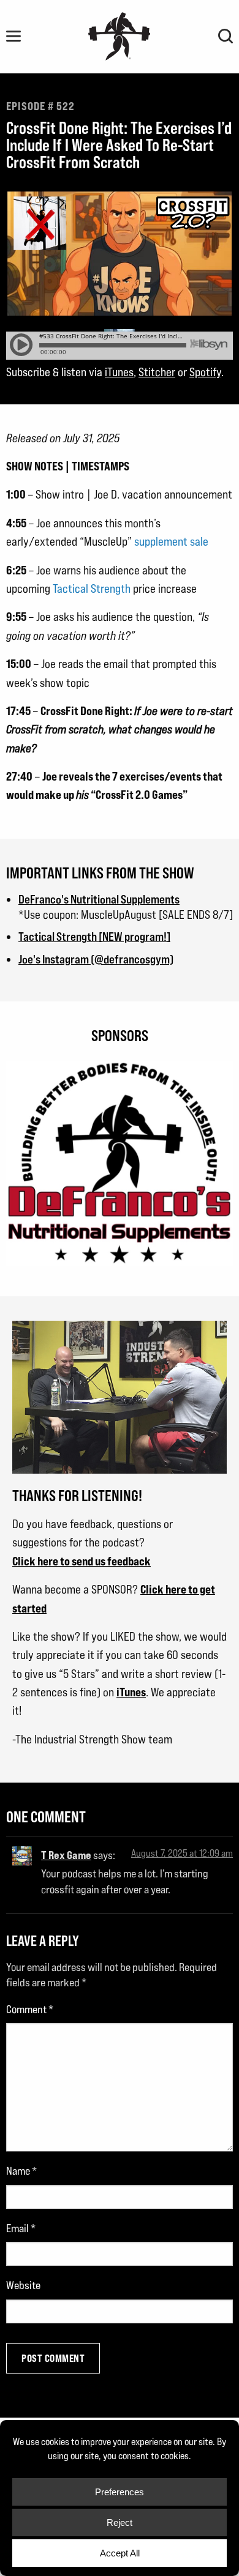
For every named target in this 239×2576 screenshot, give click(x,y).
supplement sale (171, 541)
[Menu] (13, 36)
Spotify (205, 372)
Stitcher (157, 372)
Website (23, 2285)
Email (21, 2228)
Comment (30, 2009)
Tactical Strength (92, 588)
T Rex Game (66, 1855)
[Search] (226, 36)
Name (21, 2171)
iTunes (119, 372)
